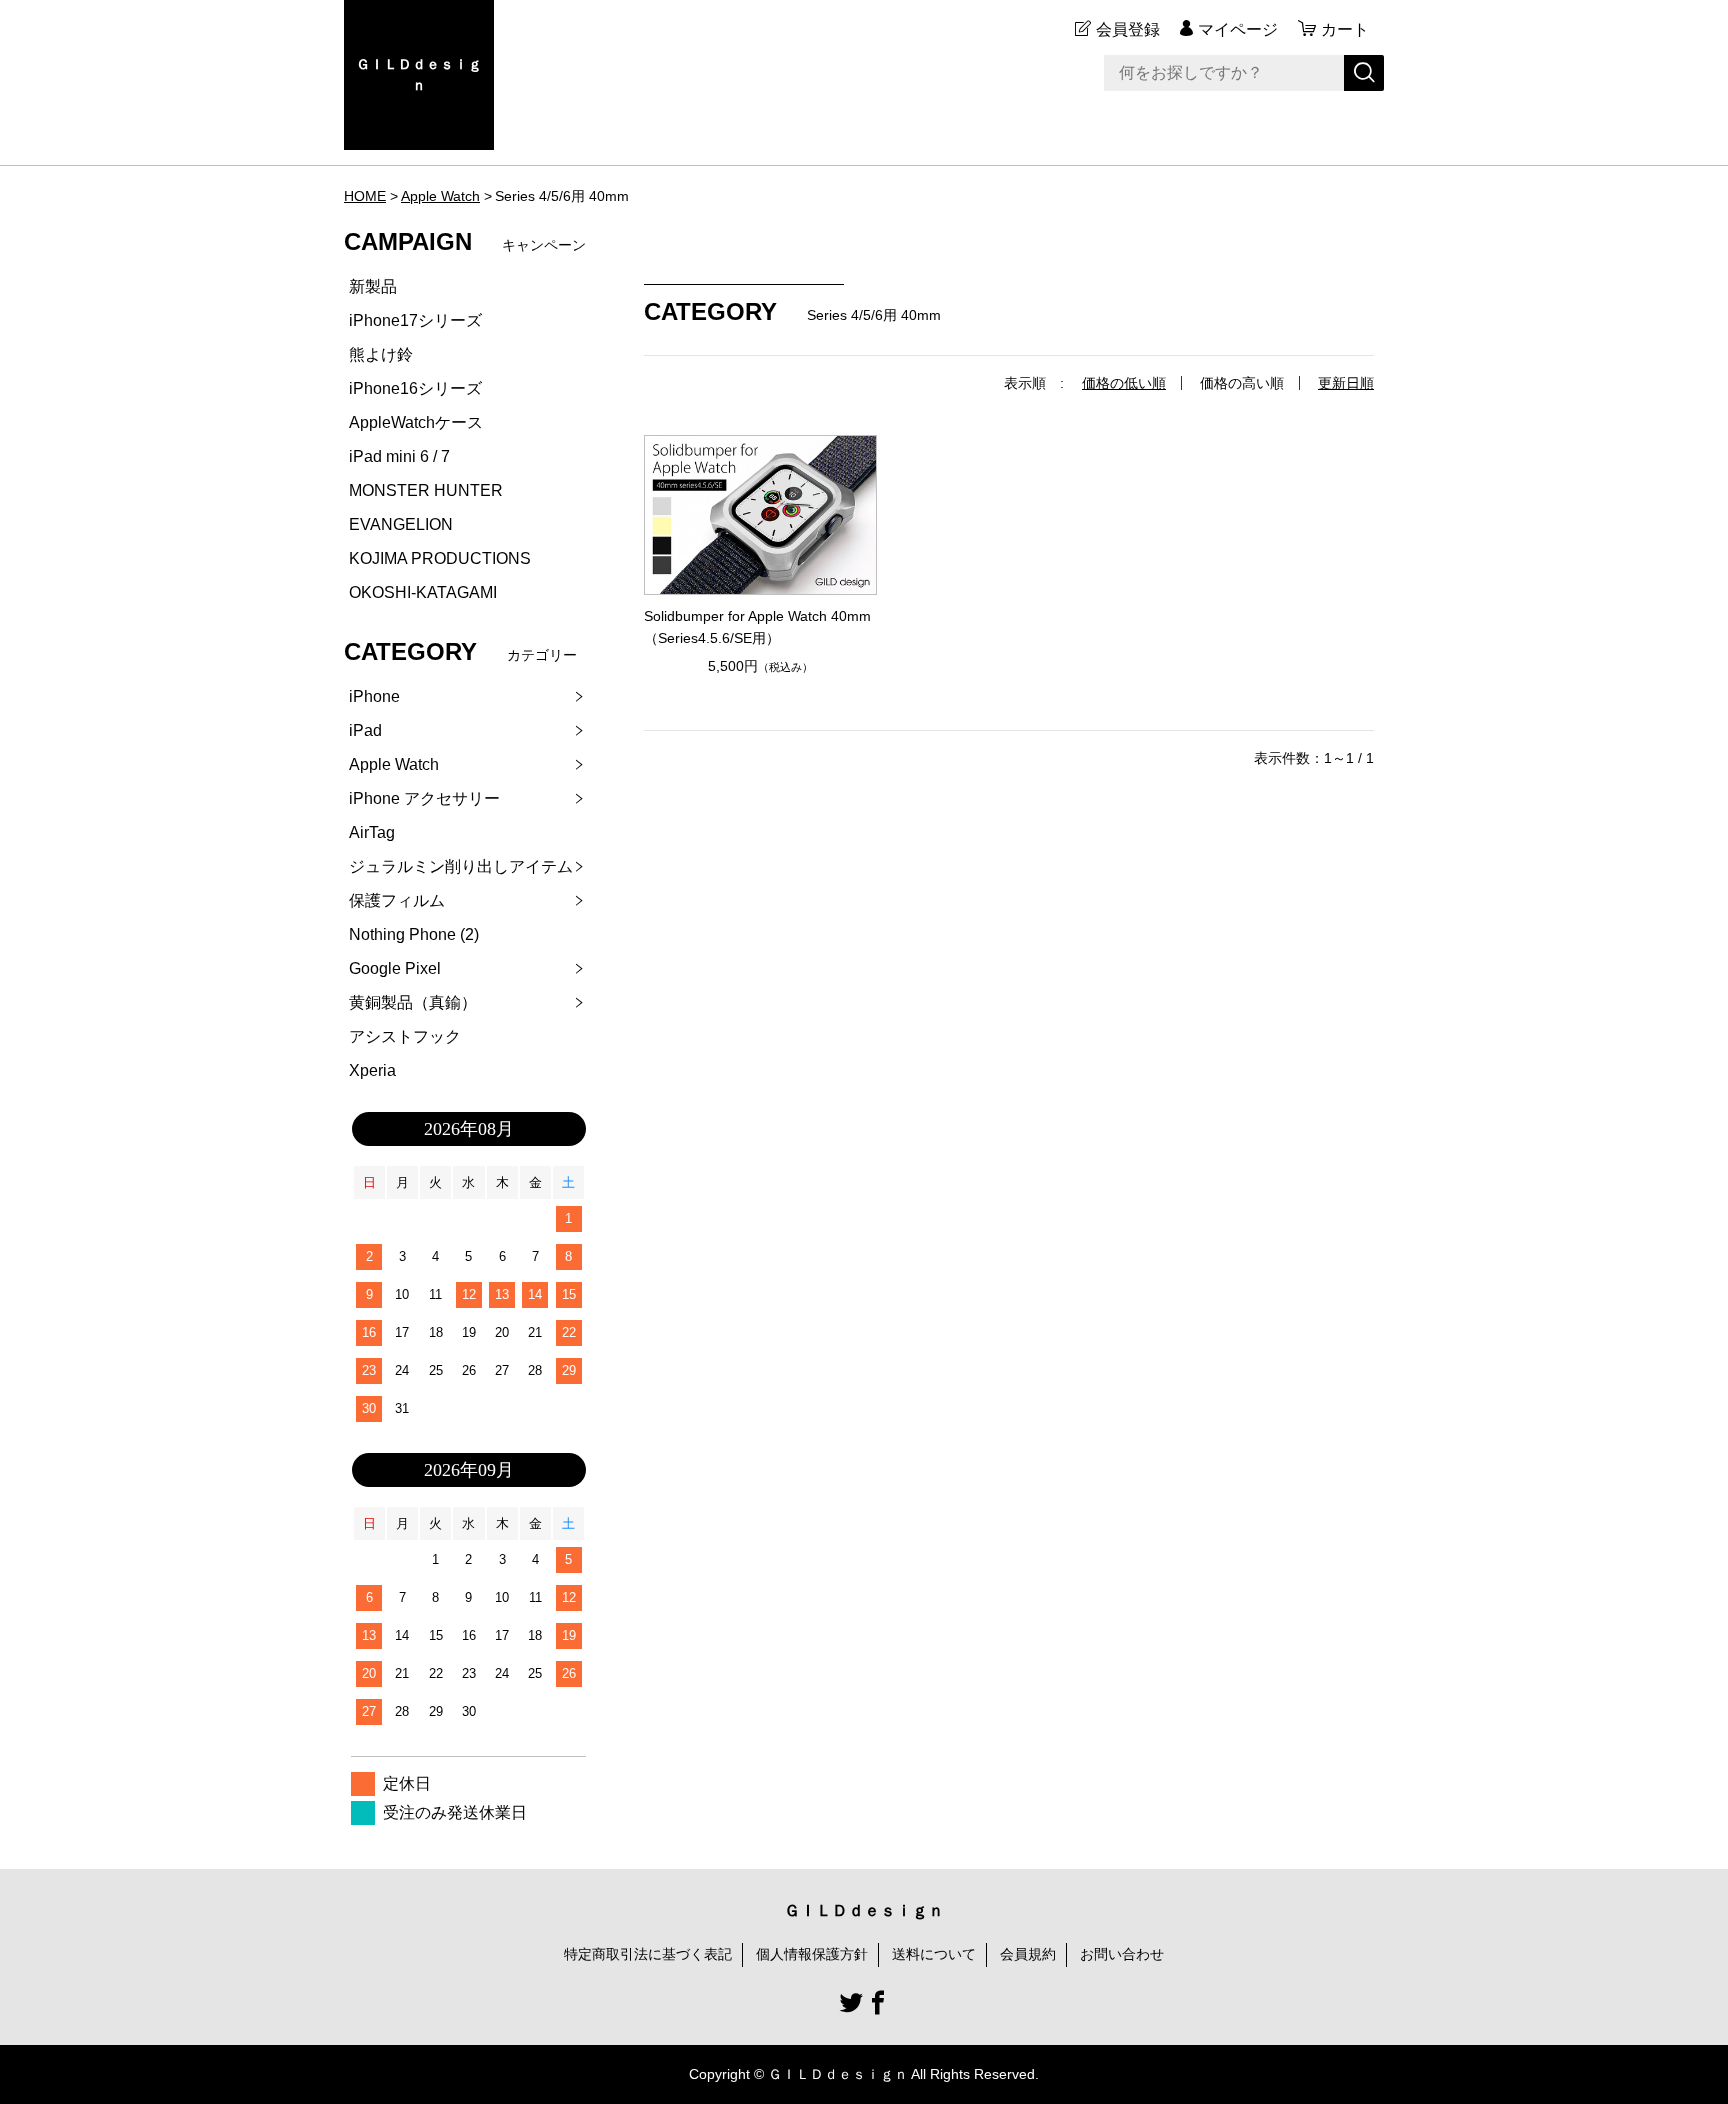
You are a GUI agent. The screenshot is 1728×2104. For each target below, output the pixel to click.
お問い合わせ (1122, 1954)
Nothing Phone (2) (414, 934)
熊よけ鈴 (381, 354)
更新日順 (1346, 383)
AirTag (372, 832)
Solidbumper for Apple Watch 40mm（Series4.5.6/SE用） (757, 627)
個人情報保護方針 (812, 1954)
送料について (934, 1954)
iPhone (374, 696)
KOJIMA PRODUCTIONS (440, 558)
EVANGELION (401, 524)
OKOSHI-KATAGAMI (423, 592)
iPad (365, 730)
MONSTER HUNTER (426, 490)
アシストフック (405, 1036)
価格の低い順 (1124, 383)
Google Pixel (395, 968)
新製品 (373, 286)
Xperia (372, 1070)
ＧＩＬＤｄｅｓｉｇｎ (419, 74)
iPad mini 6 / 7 (399, 456)
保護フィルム (397, 900)
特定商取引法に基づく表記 (648, 1954)
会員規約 (1028, 1954)
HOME (365, 196)
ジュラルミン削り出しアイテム (461, 866)
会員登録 (1128, 29)
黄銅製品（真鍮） (413, 1002)
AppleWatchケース (416, 422)
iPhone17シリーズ (415, 320)
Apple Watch (440, 196)
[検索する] (1364, 73)
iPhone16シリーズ (415, 388)
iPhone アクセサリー (424, 798)
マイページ (1238, 29)
